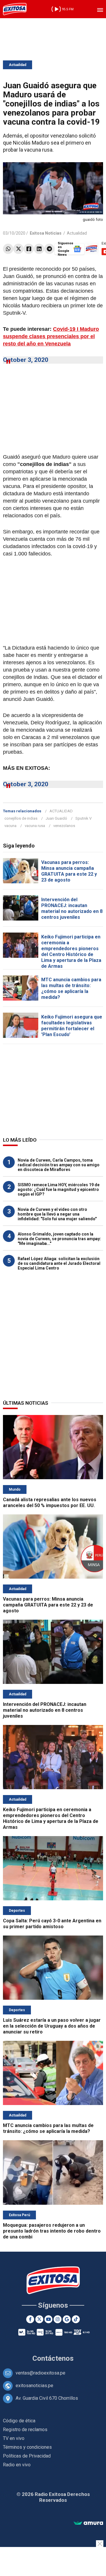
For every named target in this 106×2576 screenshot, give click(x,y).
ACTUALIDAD (61, 811)
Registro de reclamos (25, 2430)
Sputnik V (83, 818)
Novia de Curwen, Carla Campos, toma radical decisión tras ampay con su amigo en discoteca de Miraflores (59, 1165)
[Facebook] (29, 249)
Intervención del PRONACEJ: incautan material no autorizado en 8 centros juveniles (72, 908)
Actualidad (18, 65)
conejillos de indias (21, 818)
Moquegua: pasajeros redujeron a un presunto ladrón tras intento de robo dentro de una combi (52, 2231)
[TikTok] (76, 2319)
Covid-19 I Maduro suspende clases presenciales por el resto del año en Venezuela (51, 336)
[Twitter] (18, 249)
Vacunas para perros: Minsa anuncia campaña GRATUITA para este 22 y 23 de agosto (69, 871)
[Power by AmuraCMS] (88, 2523)
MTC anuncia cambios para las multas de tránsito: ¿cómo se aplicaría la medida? (71, 988)
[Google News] (67, 2319)
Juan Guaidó (56, 818)
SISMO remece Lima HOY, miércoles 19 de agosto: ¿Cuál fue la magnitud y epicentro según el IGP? (59, 1189)
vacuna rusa (35, 826)
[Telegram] (49, 249)
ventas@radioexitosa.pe (40, 2373)
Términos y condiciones (27, 2447)
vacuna (10, 826)
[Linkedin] (39, 249)
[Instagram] (58, 2319)
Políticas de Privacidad (27, 2456)
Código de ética (19, 2421)
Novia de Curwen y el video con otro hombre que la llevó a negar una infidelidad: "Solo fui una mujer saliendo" (57, 1214)
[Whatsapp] (8, 249)
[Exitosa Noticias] (15, 9)
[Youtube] (48, 2319)
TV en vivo (14, 2438)
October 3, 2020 (26, 360)
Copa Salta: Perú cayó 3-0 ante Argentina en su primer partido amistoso (52, 1924)
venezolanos (64, 826)
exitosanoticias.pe (34, 2386)
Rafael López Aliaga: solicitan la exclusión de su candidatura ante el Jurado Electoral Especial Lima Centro (59, 1263)
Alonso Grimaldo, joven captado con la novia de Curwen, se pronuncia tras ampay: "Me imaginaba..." (59, 1239)
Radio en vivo (17, 2465)
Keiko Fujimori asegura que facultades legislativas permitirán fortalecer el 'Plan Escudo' (72, 1026)
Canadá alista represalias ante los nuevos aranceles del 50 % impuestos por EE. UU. (50, 1503)
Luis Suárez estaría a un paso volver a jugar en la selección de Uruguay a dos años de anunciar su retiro (52, 2026)
